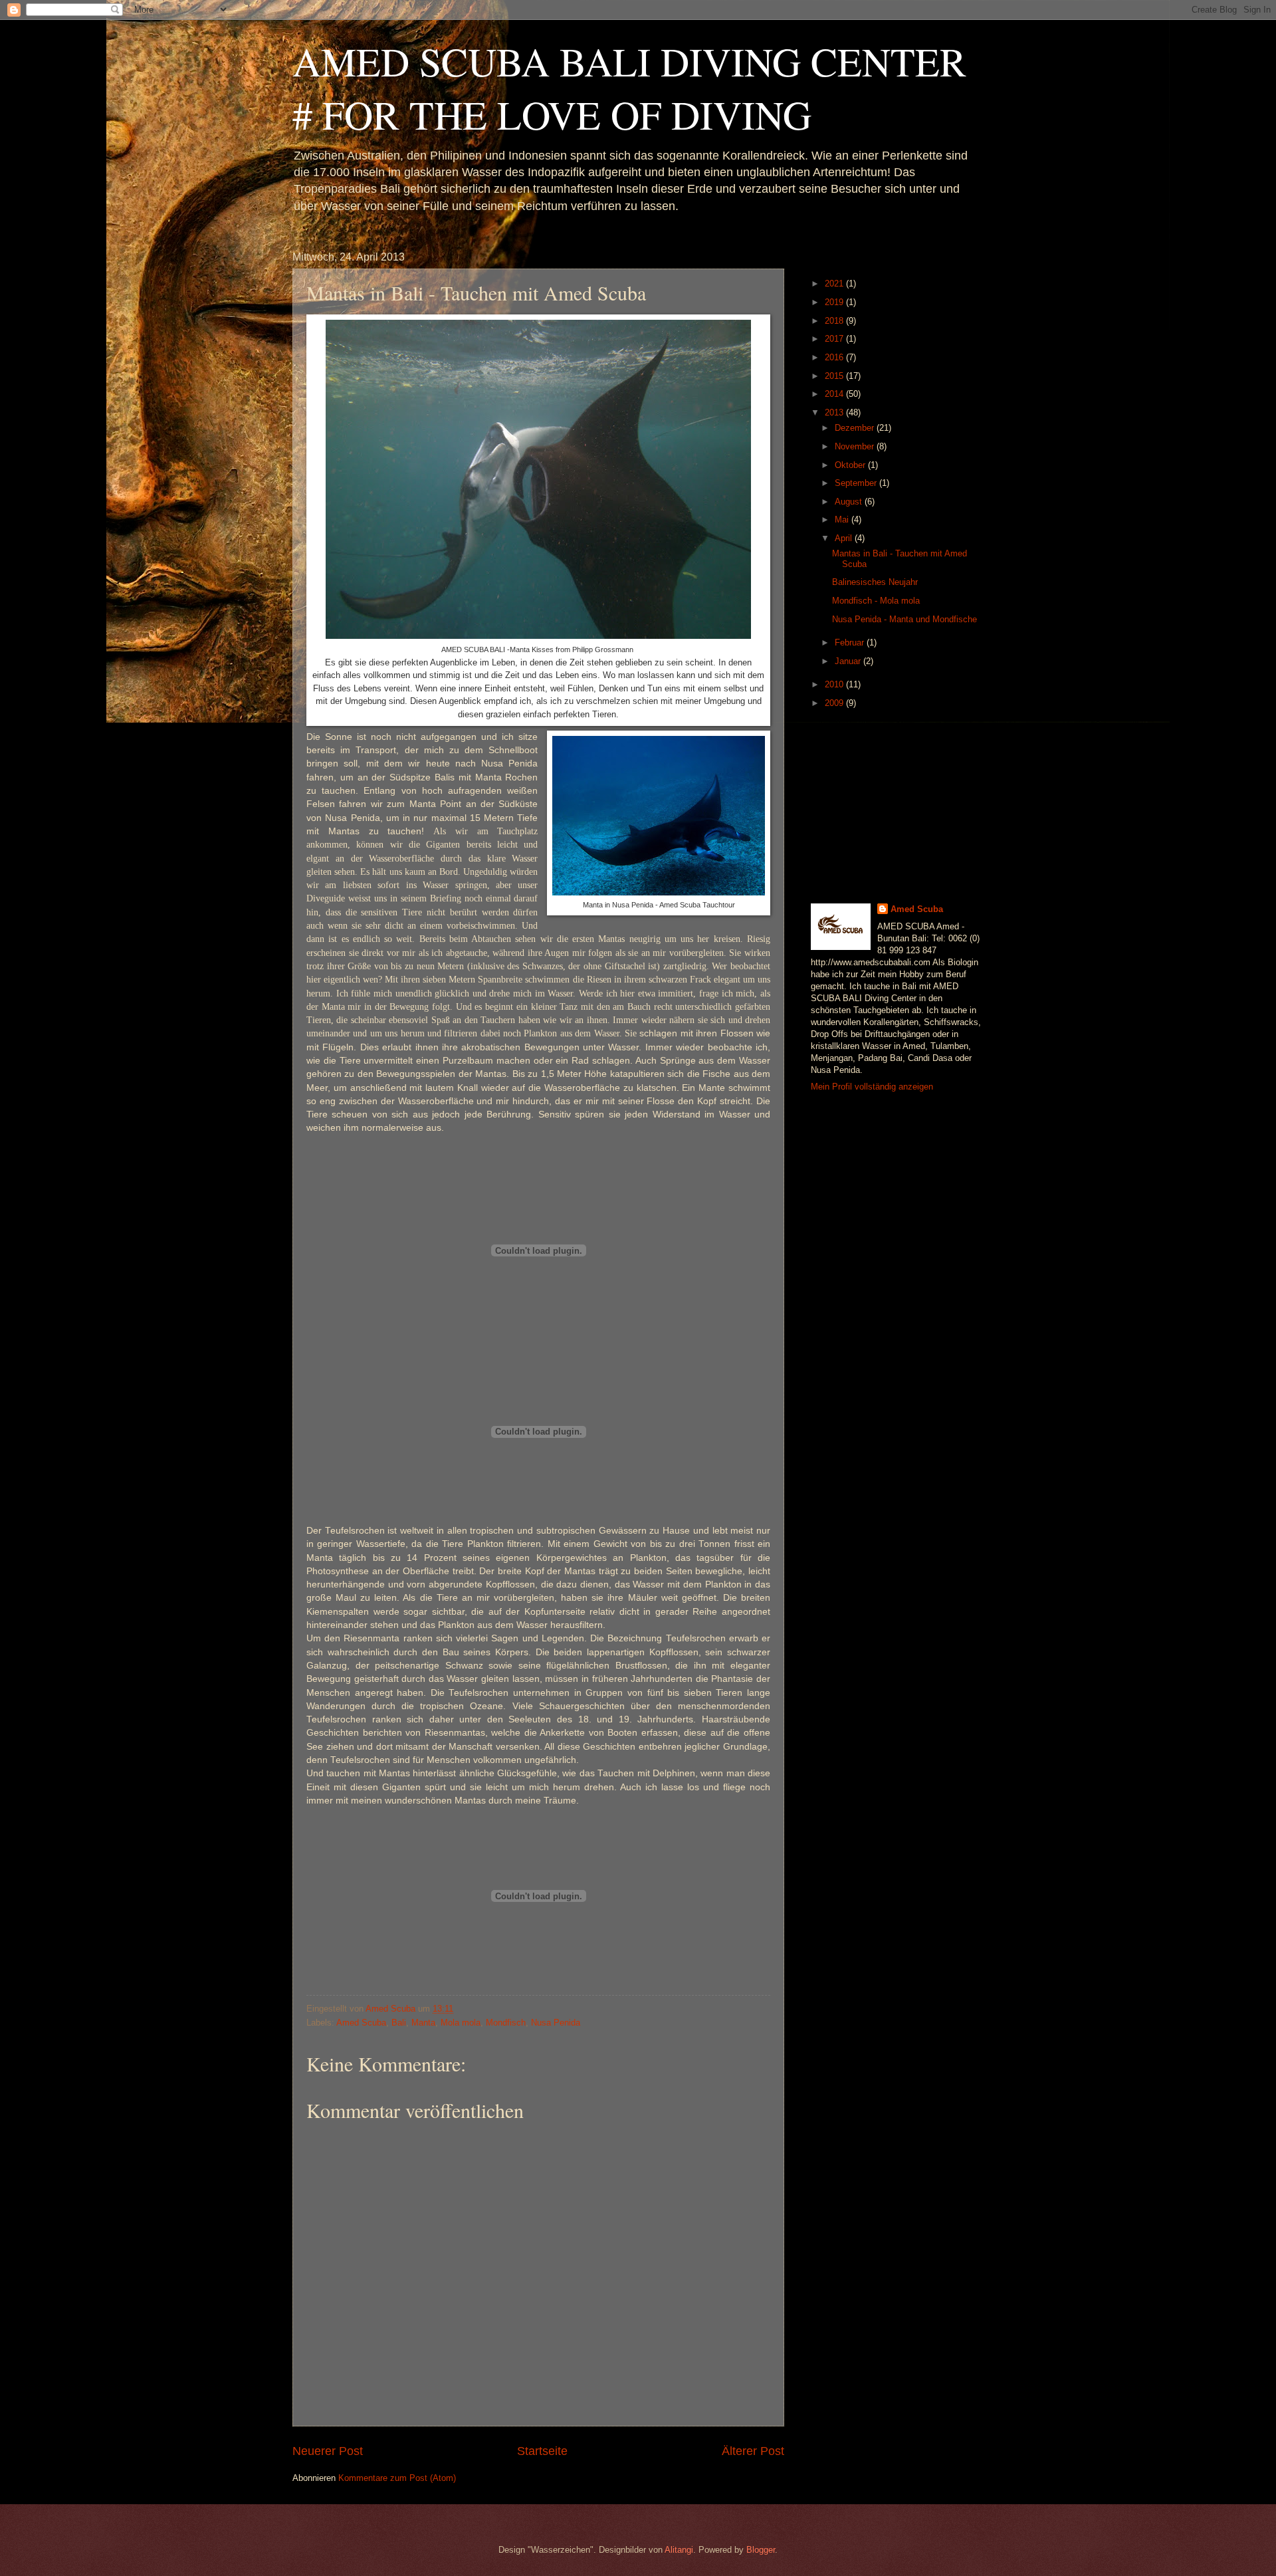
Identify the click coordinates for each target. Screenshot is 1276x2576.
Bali (399, 2023)
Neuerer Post (328, 2451)
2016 (835, 357)
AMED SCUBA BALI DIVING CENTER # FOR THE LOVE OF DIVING (629, 88)
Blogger (761, 2550)
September (857, 483)
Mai (843, 520)
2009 (835, 703)
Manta (423, 2023)
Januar (849, 661)
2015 (835, 376)
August (850, 502)
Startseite (542, 2451)
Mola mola (461, 2023)
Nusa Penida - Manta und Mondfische (904, 619)
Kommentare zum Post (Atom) (397, 2478)
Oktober (851, 465)
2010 (835, 684)
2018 (835, 321)
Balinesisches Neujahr (875, 582)
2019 (835, 302)
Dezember (856, 428)
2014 (835, 394)
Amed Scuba (361, 2023)
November (856, 446)
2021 (835, 284)
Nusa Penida (556, 2023)
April (845, 538)
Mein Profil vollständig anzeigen (872, 1087)
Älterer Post (753, 2451)
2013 (835, 412)
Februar (851, 643)
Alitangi (679, 2550)
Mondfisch (506, 2023)
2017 (835, 339)
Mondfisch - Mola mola (876, 601)
